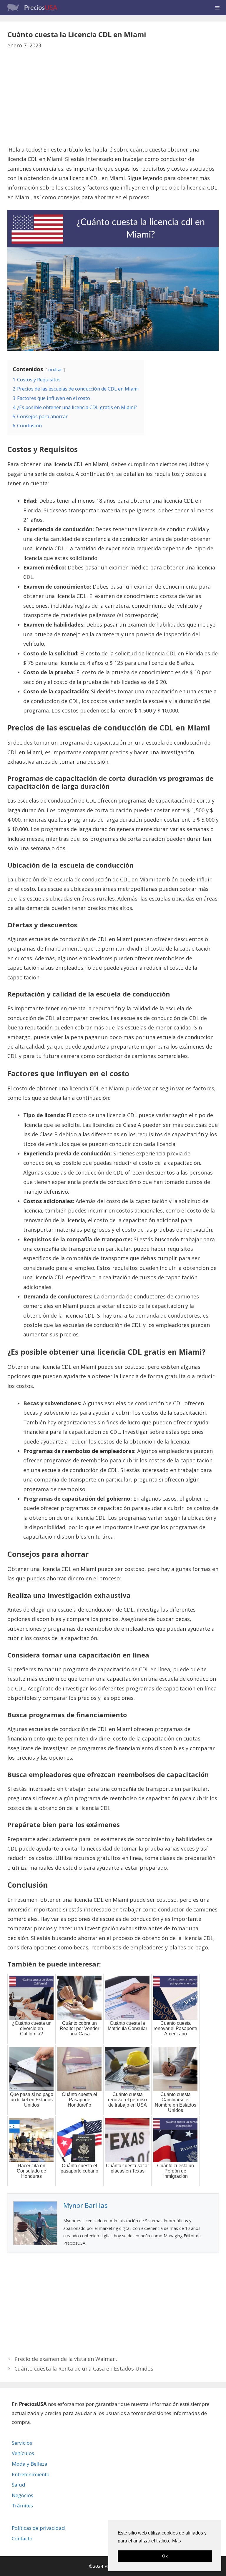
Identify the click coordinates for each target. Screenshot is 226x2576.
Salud (19, 2485)
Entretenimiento (31, 2474)
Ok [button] (165, 2556)
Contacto (22, 2538)
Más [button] (177, 2541)
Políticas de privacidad (38, 2528)
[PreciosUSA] (35, 8)
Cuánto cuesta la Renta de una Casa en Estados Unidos (84, 2369)
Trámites (22, 2506)
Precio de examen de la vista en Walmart (66, 2359)
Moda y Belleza (30, 2464)
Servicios (22, 2443)
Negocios (23, 2495)
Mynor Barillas (85, 2205)
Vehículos (23, 2453)
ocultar (55, 369)
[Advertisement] (113, 101)
